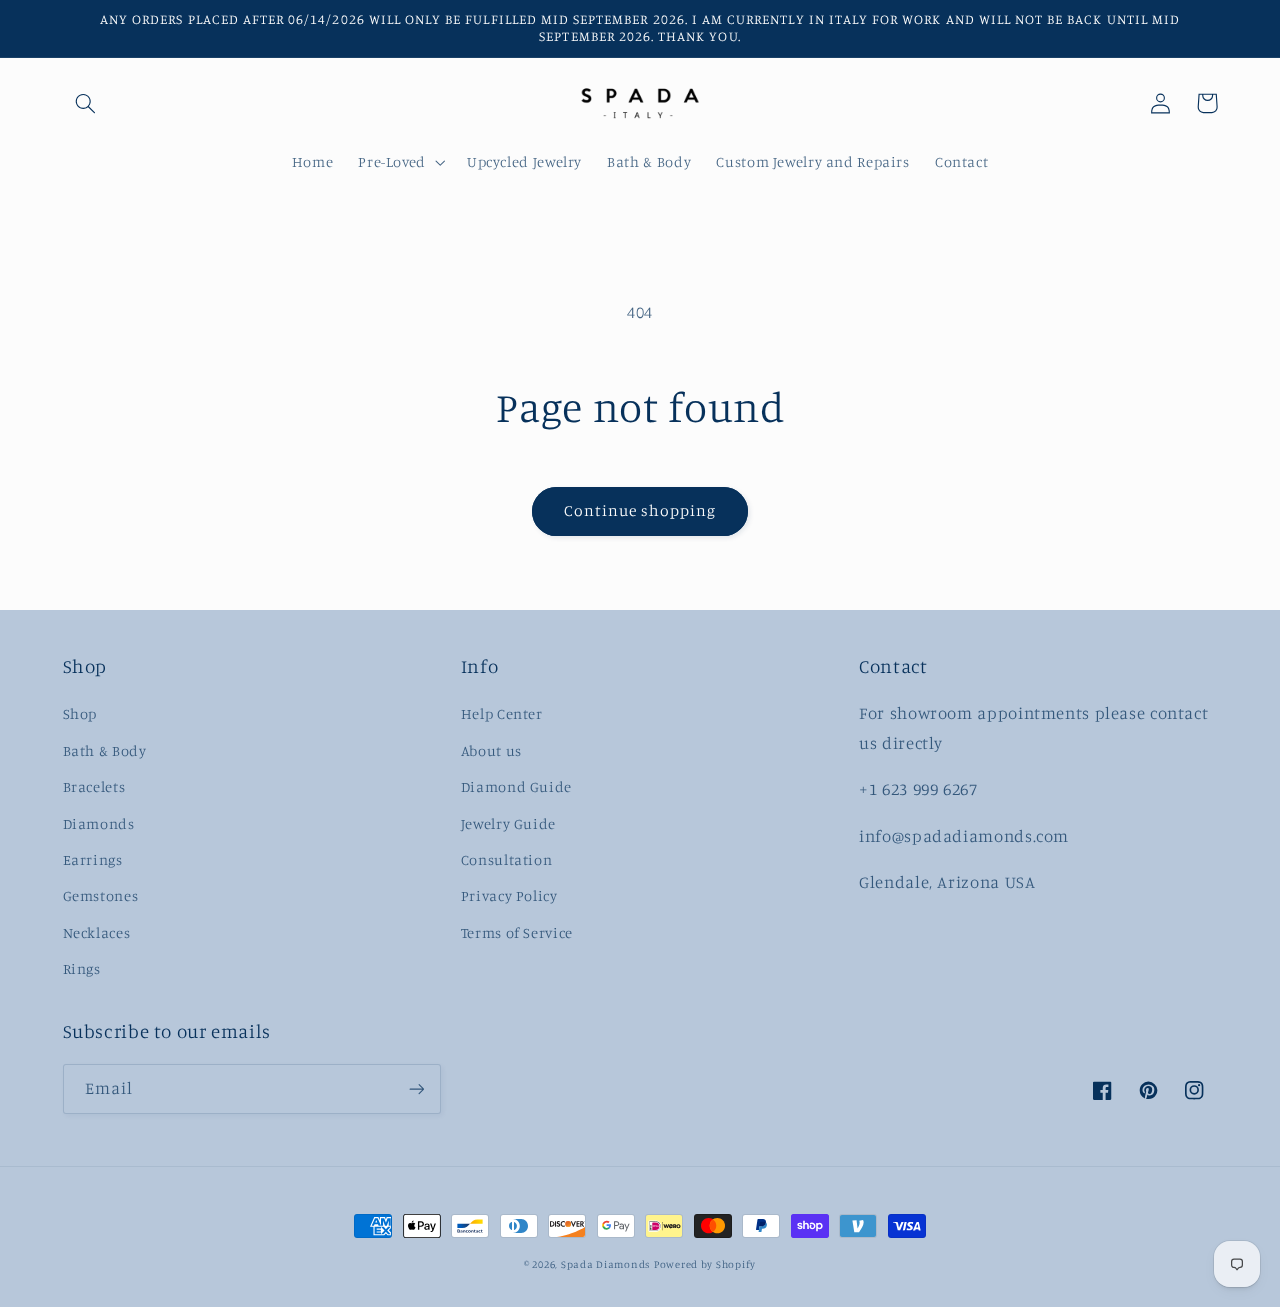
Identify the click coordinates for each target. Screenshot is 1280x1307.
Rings (82, 968)
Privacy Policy (509, 895)
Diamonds (99, 823)
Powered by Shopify (705, 1264)
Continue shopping (640, 510)
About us (491, 750)
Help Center (502, 713)
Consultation (507, 859)
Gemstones (101, 895)
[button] (86, 103)
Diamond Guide (516, 786)
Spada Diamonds (605, 1264)
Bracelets (94, 786)
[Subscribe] (416, 1088)
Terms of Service (517, 932)
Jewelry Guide (508, 823)
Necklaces (97, 932)
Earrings (93, 859)
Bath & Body (105, 750)
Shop (80, 713)
